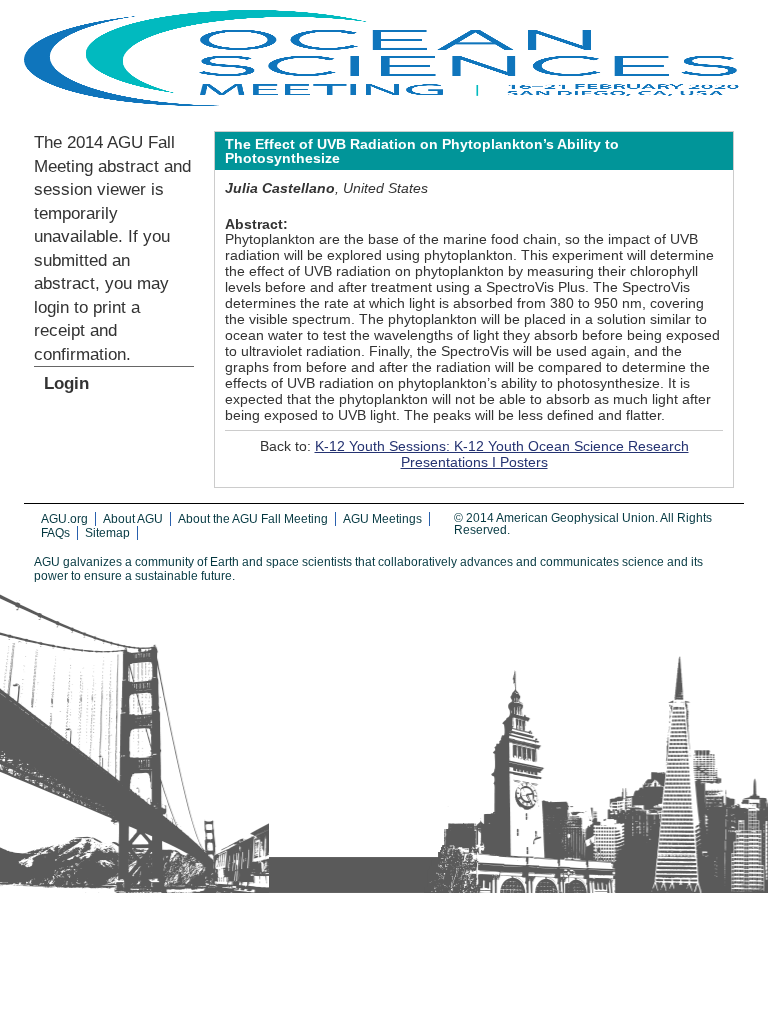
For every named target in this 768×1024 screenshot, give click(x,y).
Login (66, 383)
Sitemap (107, 533)
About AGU (133, 519)
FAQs (55, 533)
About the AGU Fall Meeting (253, 519)
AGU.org (64, 519)
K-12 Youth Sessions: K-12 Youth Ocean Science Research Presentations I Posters (502, 454)
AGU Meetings (382, 519)
